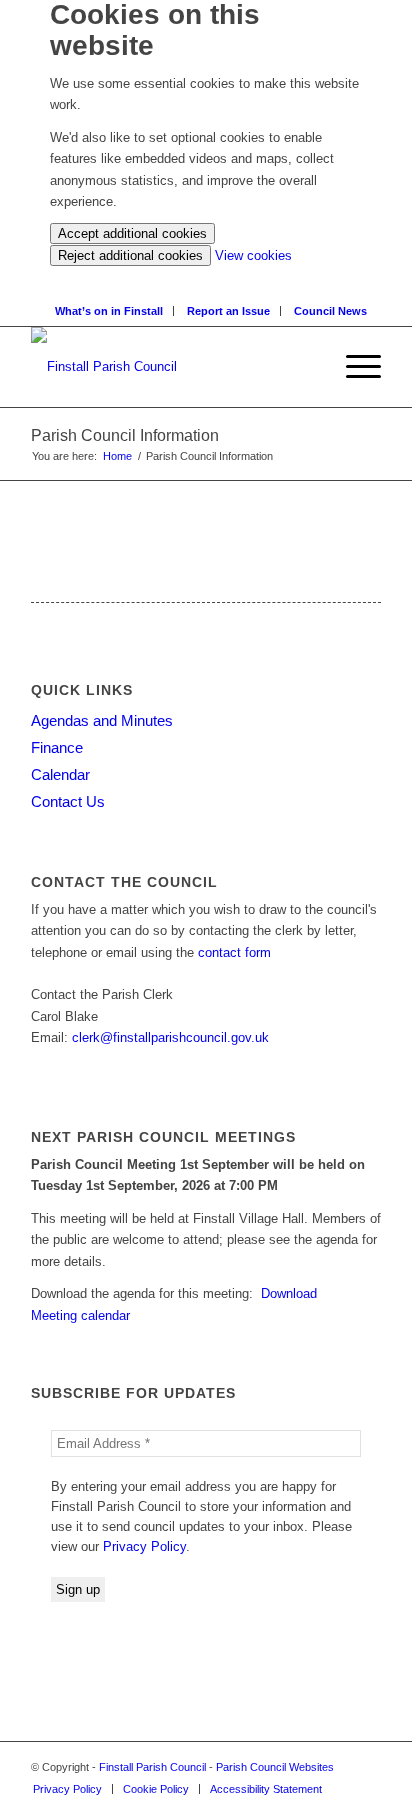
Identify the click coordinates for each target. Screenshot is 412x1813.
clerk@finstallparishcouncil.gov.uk (170, 1037)
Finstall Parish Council (152, 1767)
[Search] (211, 276)
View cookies (253, 255)
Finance (57, 747)
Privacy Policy (144, 1546)
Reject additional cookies (130, 255)
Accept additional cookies (132, 233)
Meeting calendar (80, 1315)
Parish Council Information (125, 435)
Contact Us (68, 801)
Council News (330, 311)
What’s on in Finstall (109, 311)
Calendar (60, 774)
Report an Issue (228, 311)
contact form (234, 952)
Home (117, 456)
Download (289, 1293)
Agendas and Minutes (102, 720)
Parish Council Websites (275, 1767)
